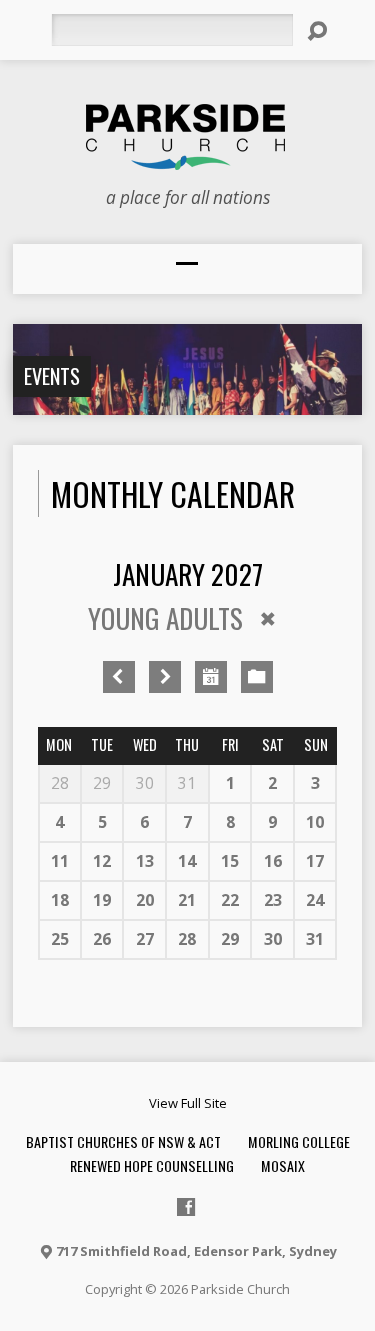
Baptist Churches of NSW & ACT (123, 1141)
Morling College (299, 1141)
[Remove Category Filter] (268, 619)
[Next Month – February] (165, 677)
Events (52, 376)
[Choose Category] (257, 677)
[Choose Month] (211, 677)
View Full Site (188, 1103)
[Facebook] (186, 1207)
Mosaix (283, 1165)
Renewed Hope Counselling (152, 1165)
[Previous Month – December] (119, 677)
